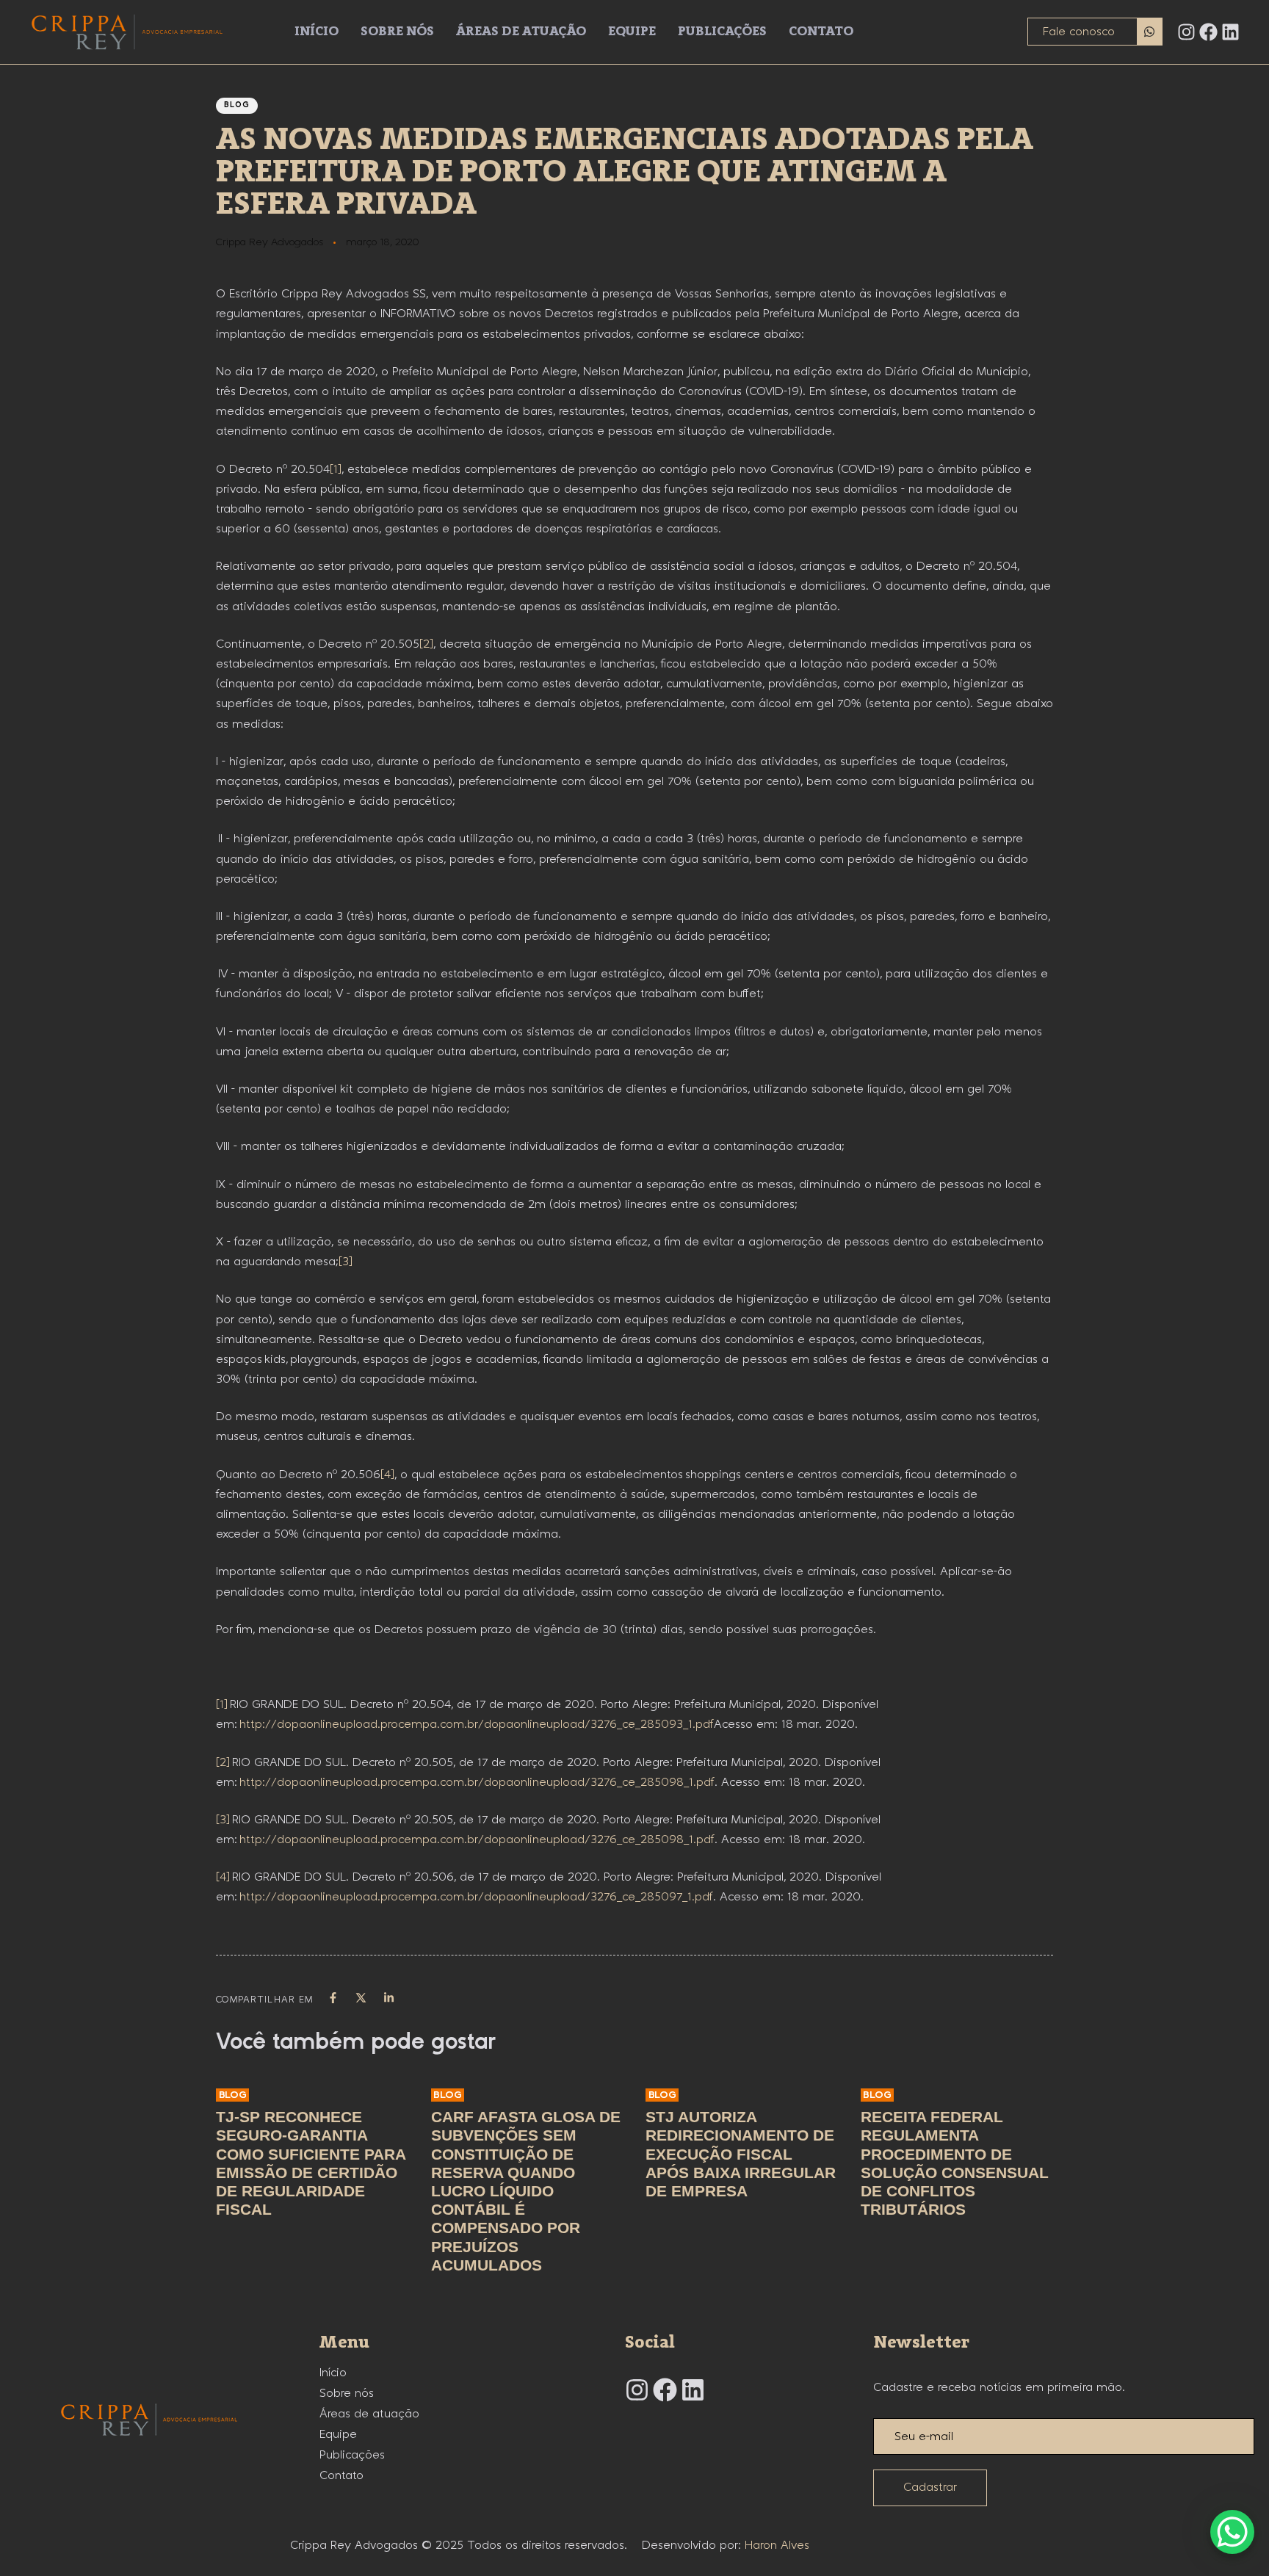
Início (317, 32)
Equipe (632, 32)
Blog (237, 105)
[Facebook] (1208, 32)
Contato (821, 32)
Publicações (722, 32)
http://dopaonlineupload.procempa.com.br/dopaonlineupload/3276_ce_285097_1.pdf (476, 1897)
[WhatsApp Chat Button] (1232, 2532)
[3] (346, 1262)
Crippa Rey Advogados (270, 242)
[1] (336, 470)
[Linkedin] (1230, 32)
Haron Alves (777, 2546)
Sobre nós (397, 32)
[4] (387, 1475)
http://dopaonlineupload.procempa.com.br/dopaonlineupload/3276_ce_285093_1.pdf (477, 1725)
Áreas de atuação (521, 32)
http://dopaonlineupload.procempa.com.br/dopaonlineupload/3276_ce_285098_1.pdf (477, 1783)
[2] (426, 644)
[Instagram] (1186, 32)
